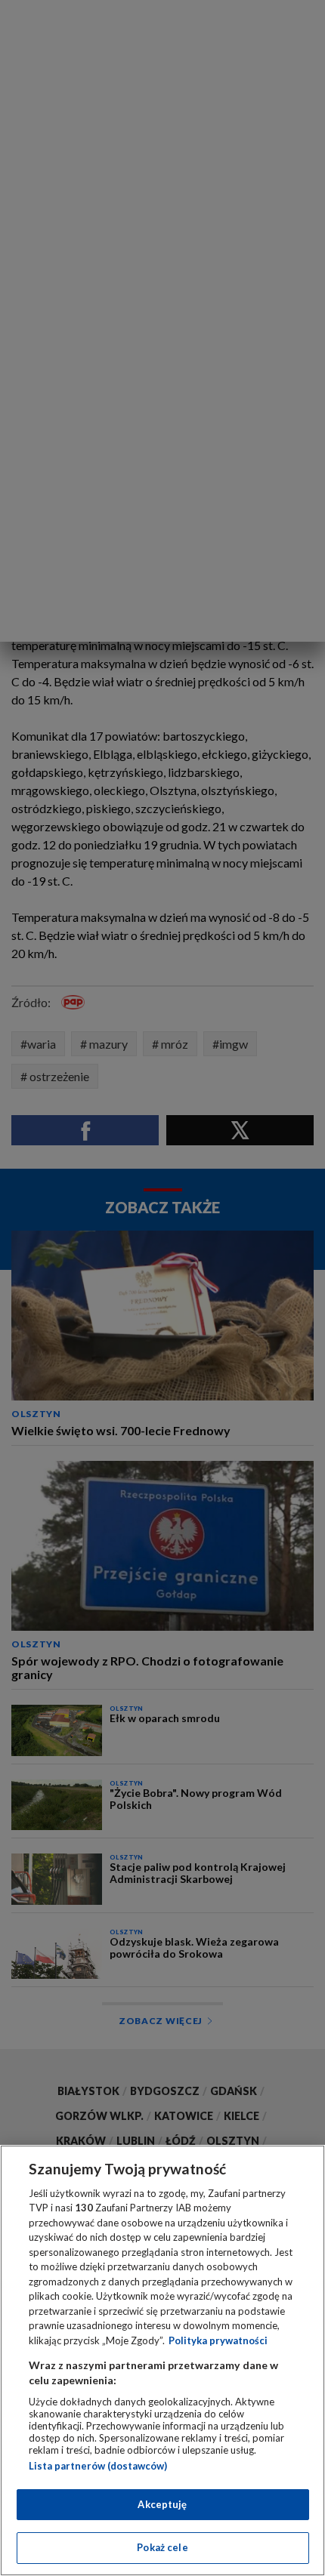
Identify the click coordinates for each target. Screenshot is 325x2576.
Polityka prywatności (218, 2340)
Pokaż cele (162, 2547)
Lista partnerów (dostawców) (98, 2466)
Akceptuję (162, 2504)
